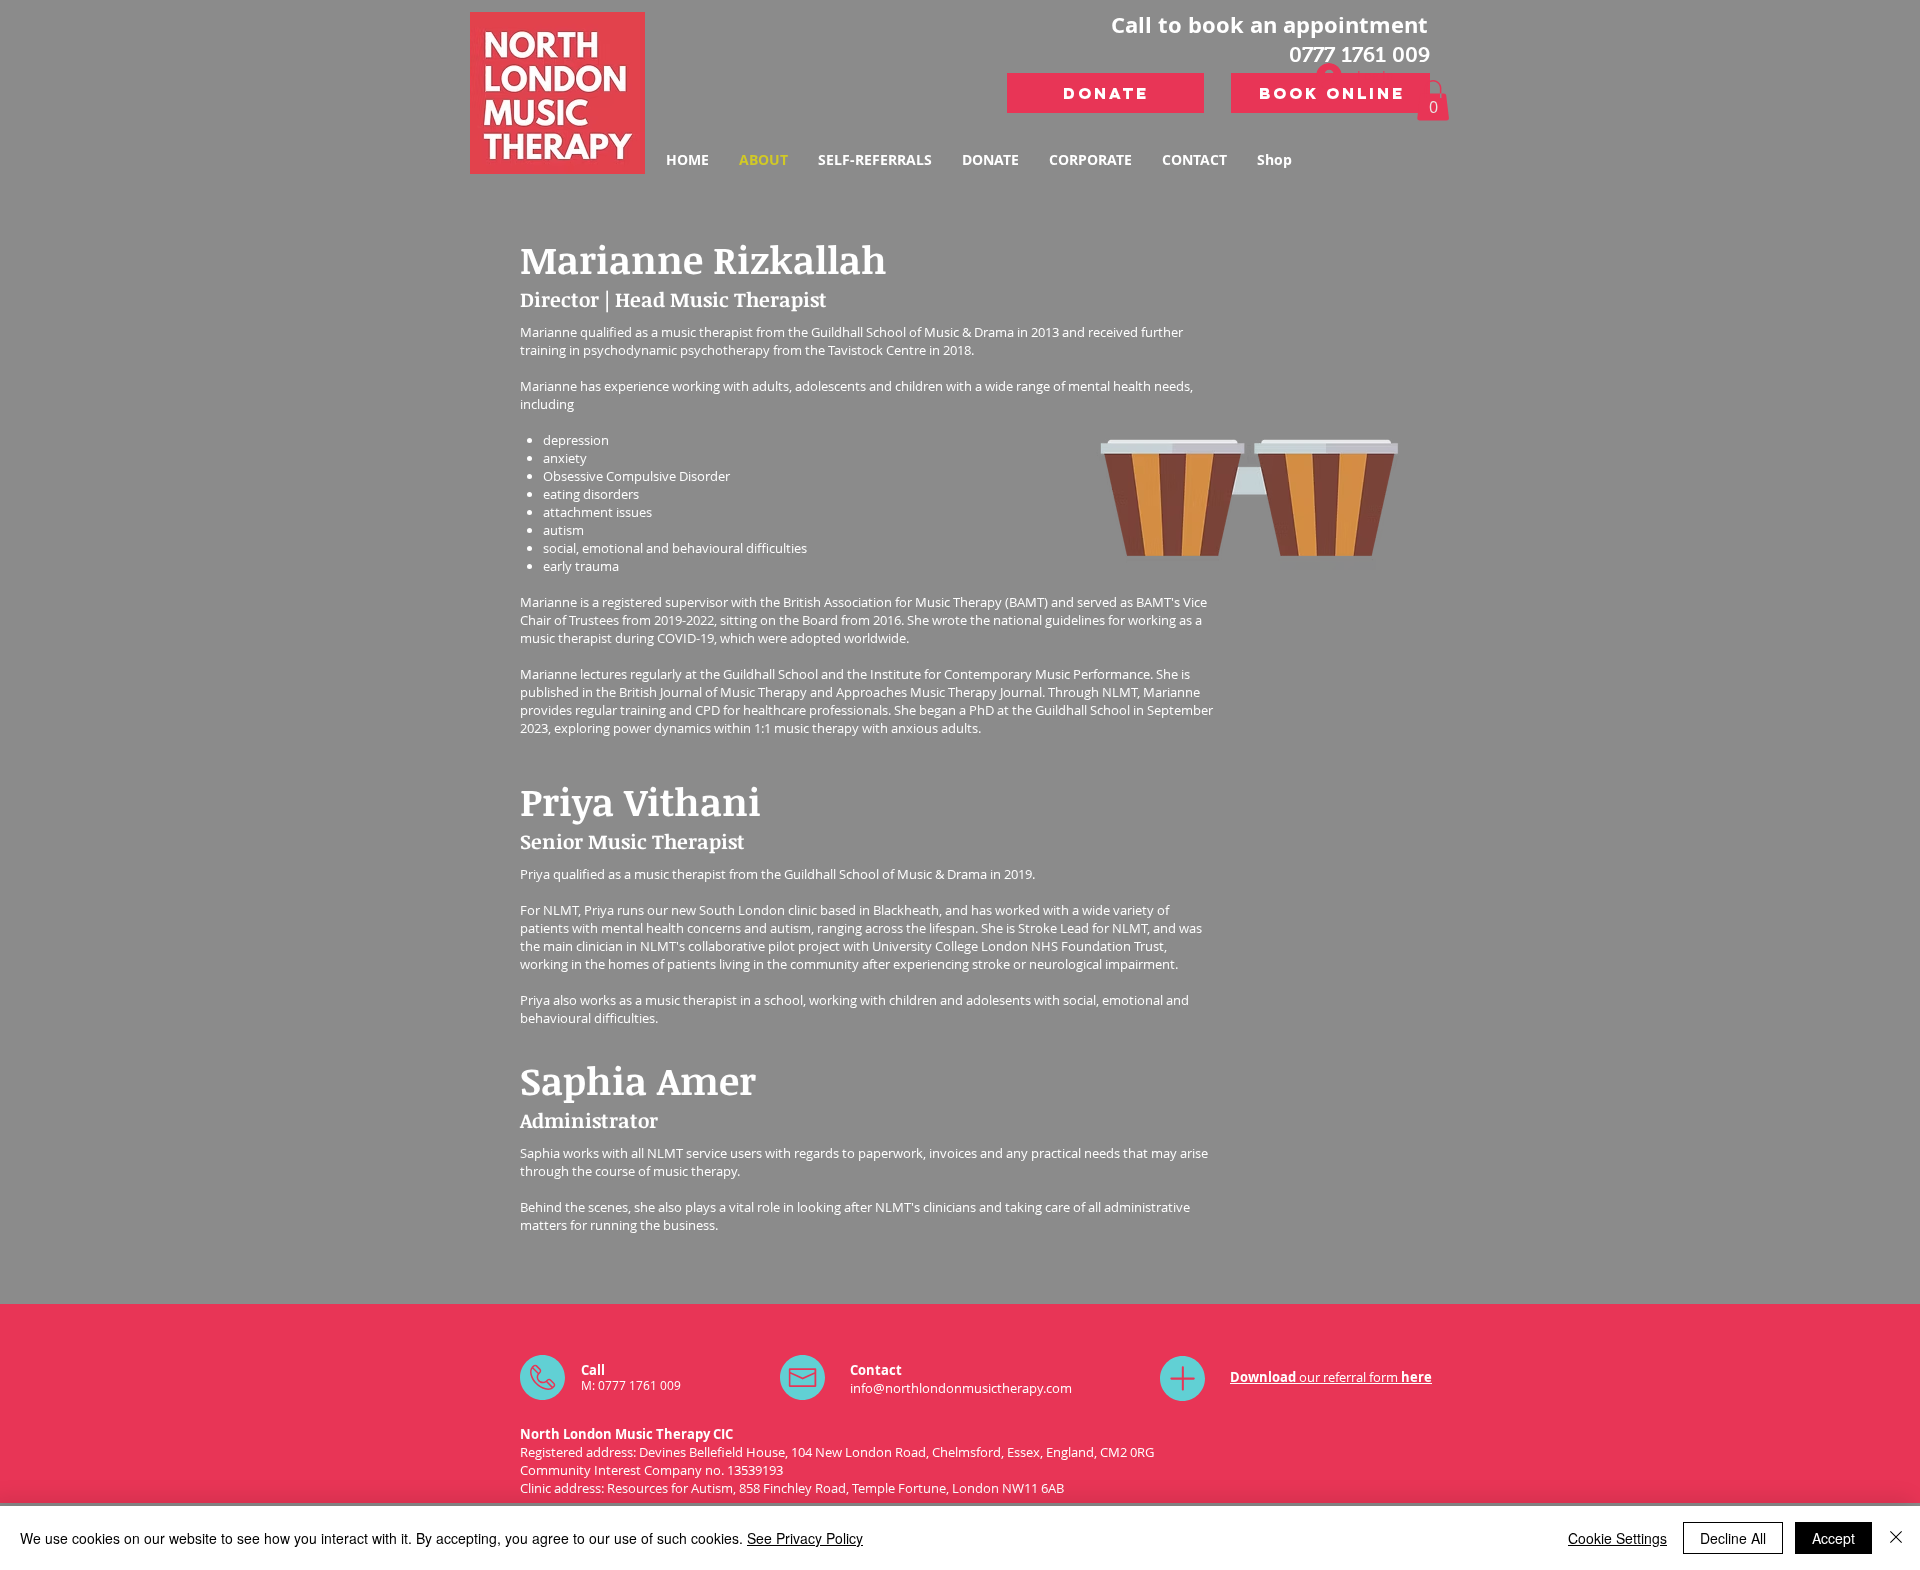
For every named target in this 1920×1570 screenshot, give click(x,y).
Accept (1833, 1538)
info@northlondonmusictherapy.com (961, 1388)
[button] (1433, 100)
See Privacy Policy (805, 1538)
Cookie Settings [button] (1617, 1538)
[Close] (1896, 1538)
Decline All (1733, 1538)
